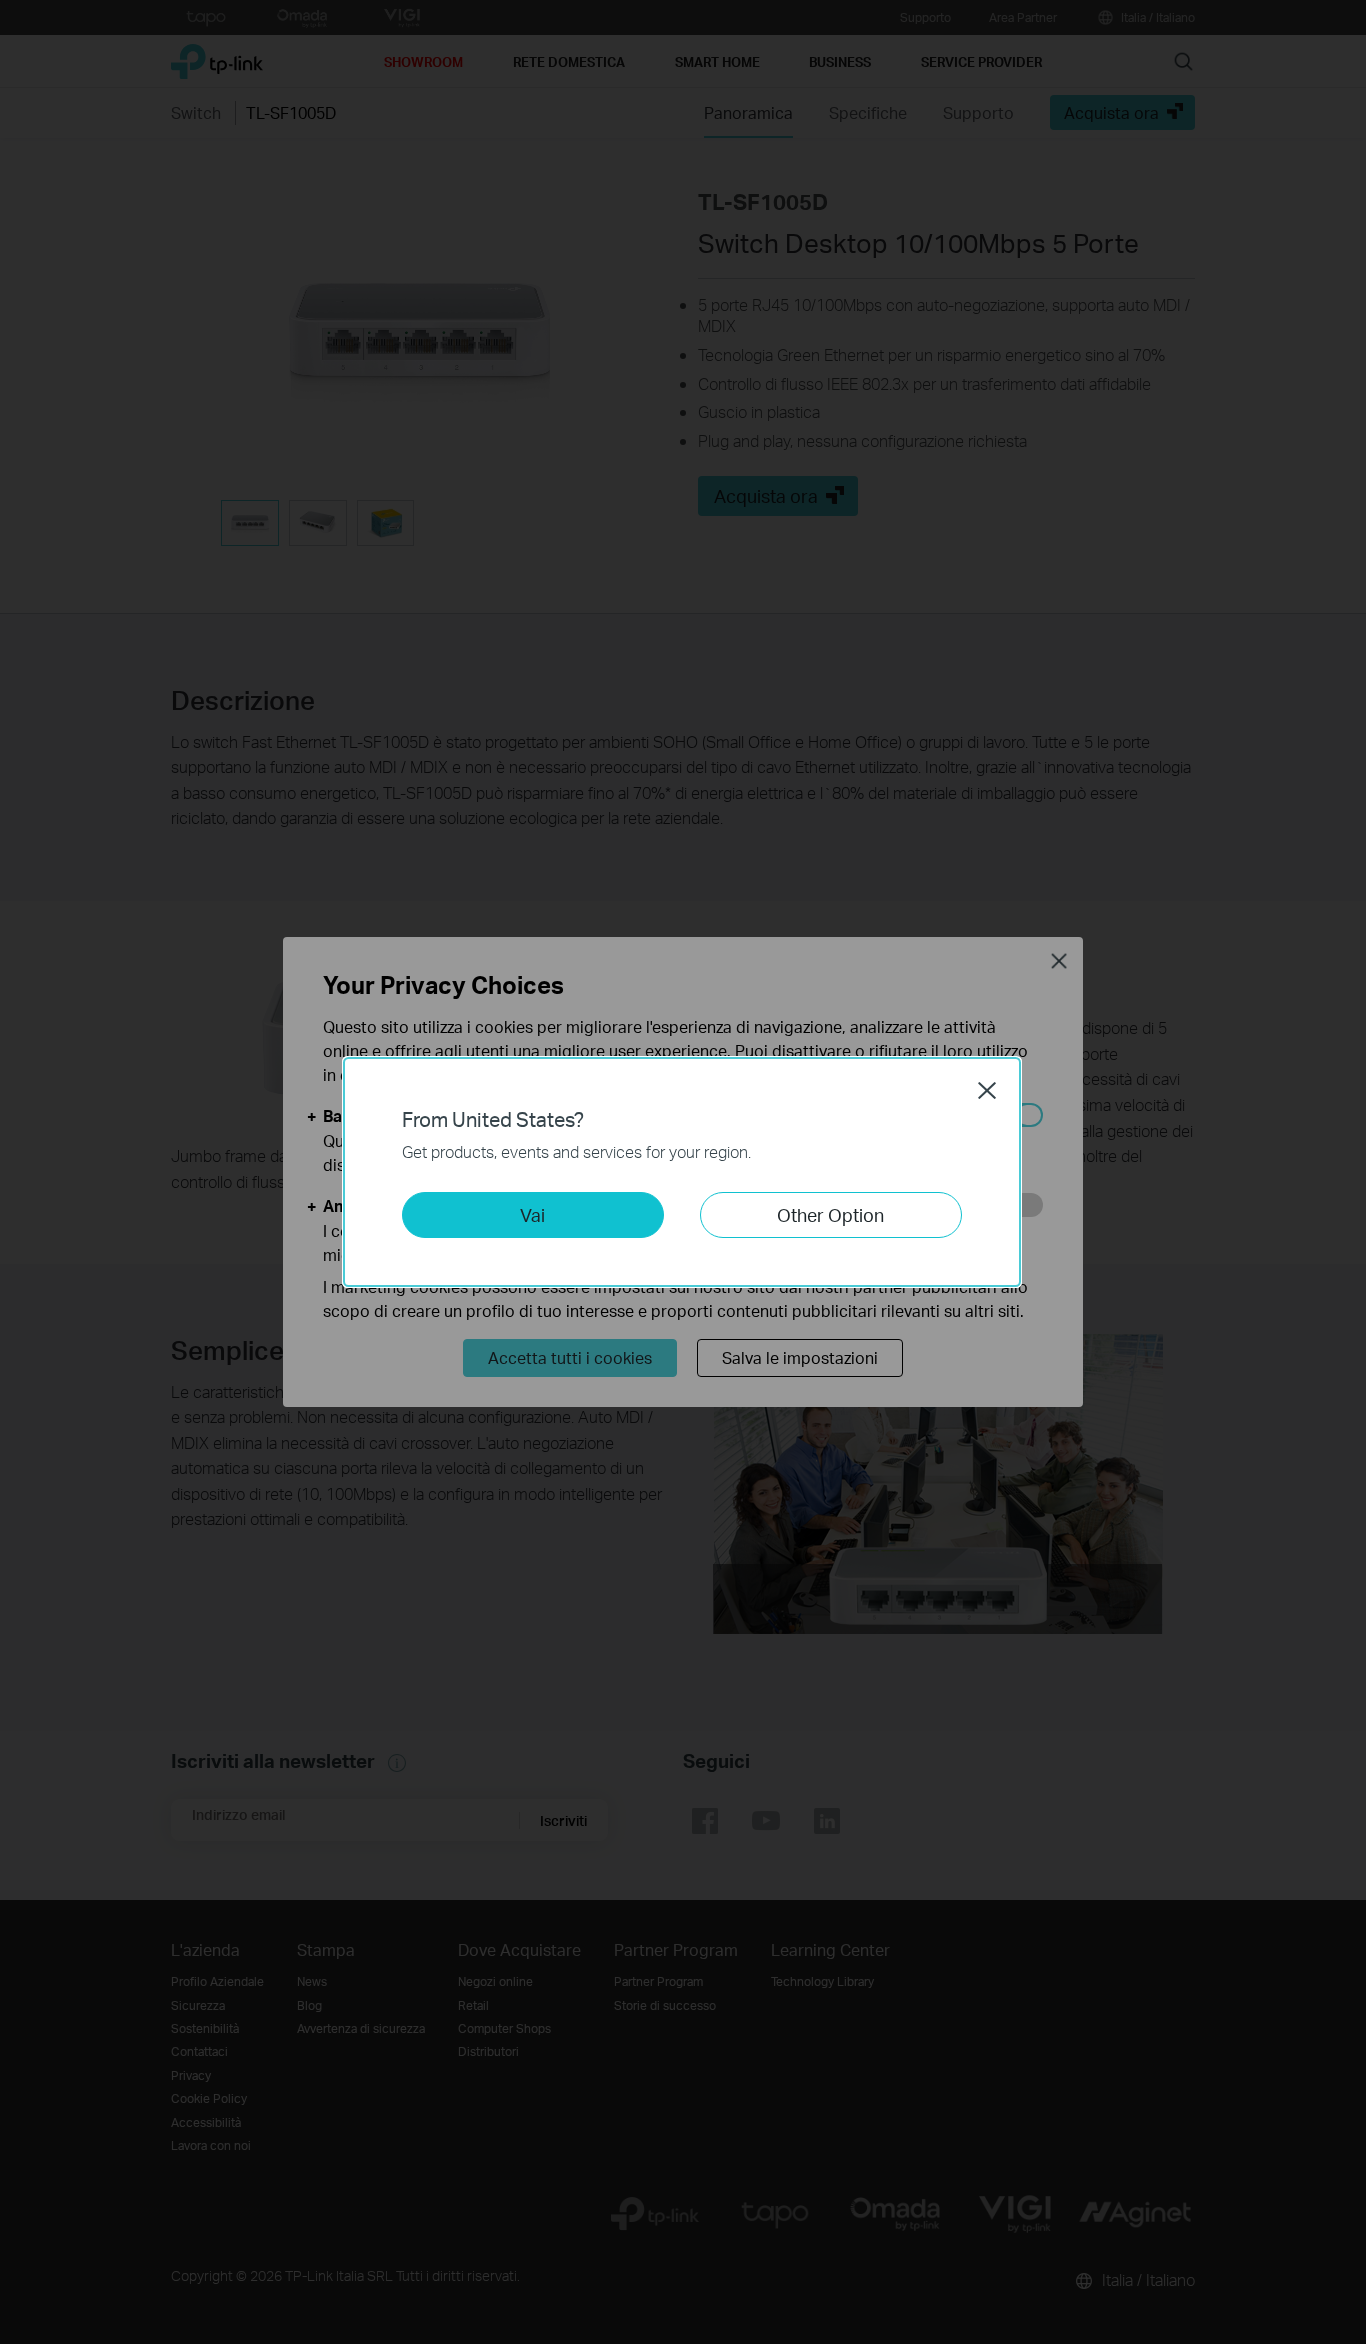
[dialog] (683, 1172)
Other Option (830, 1214)
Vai (532, 1214)
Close (987, 1090)
